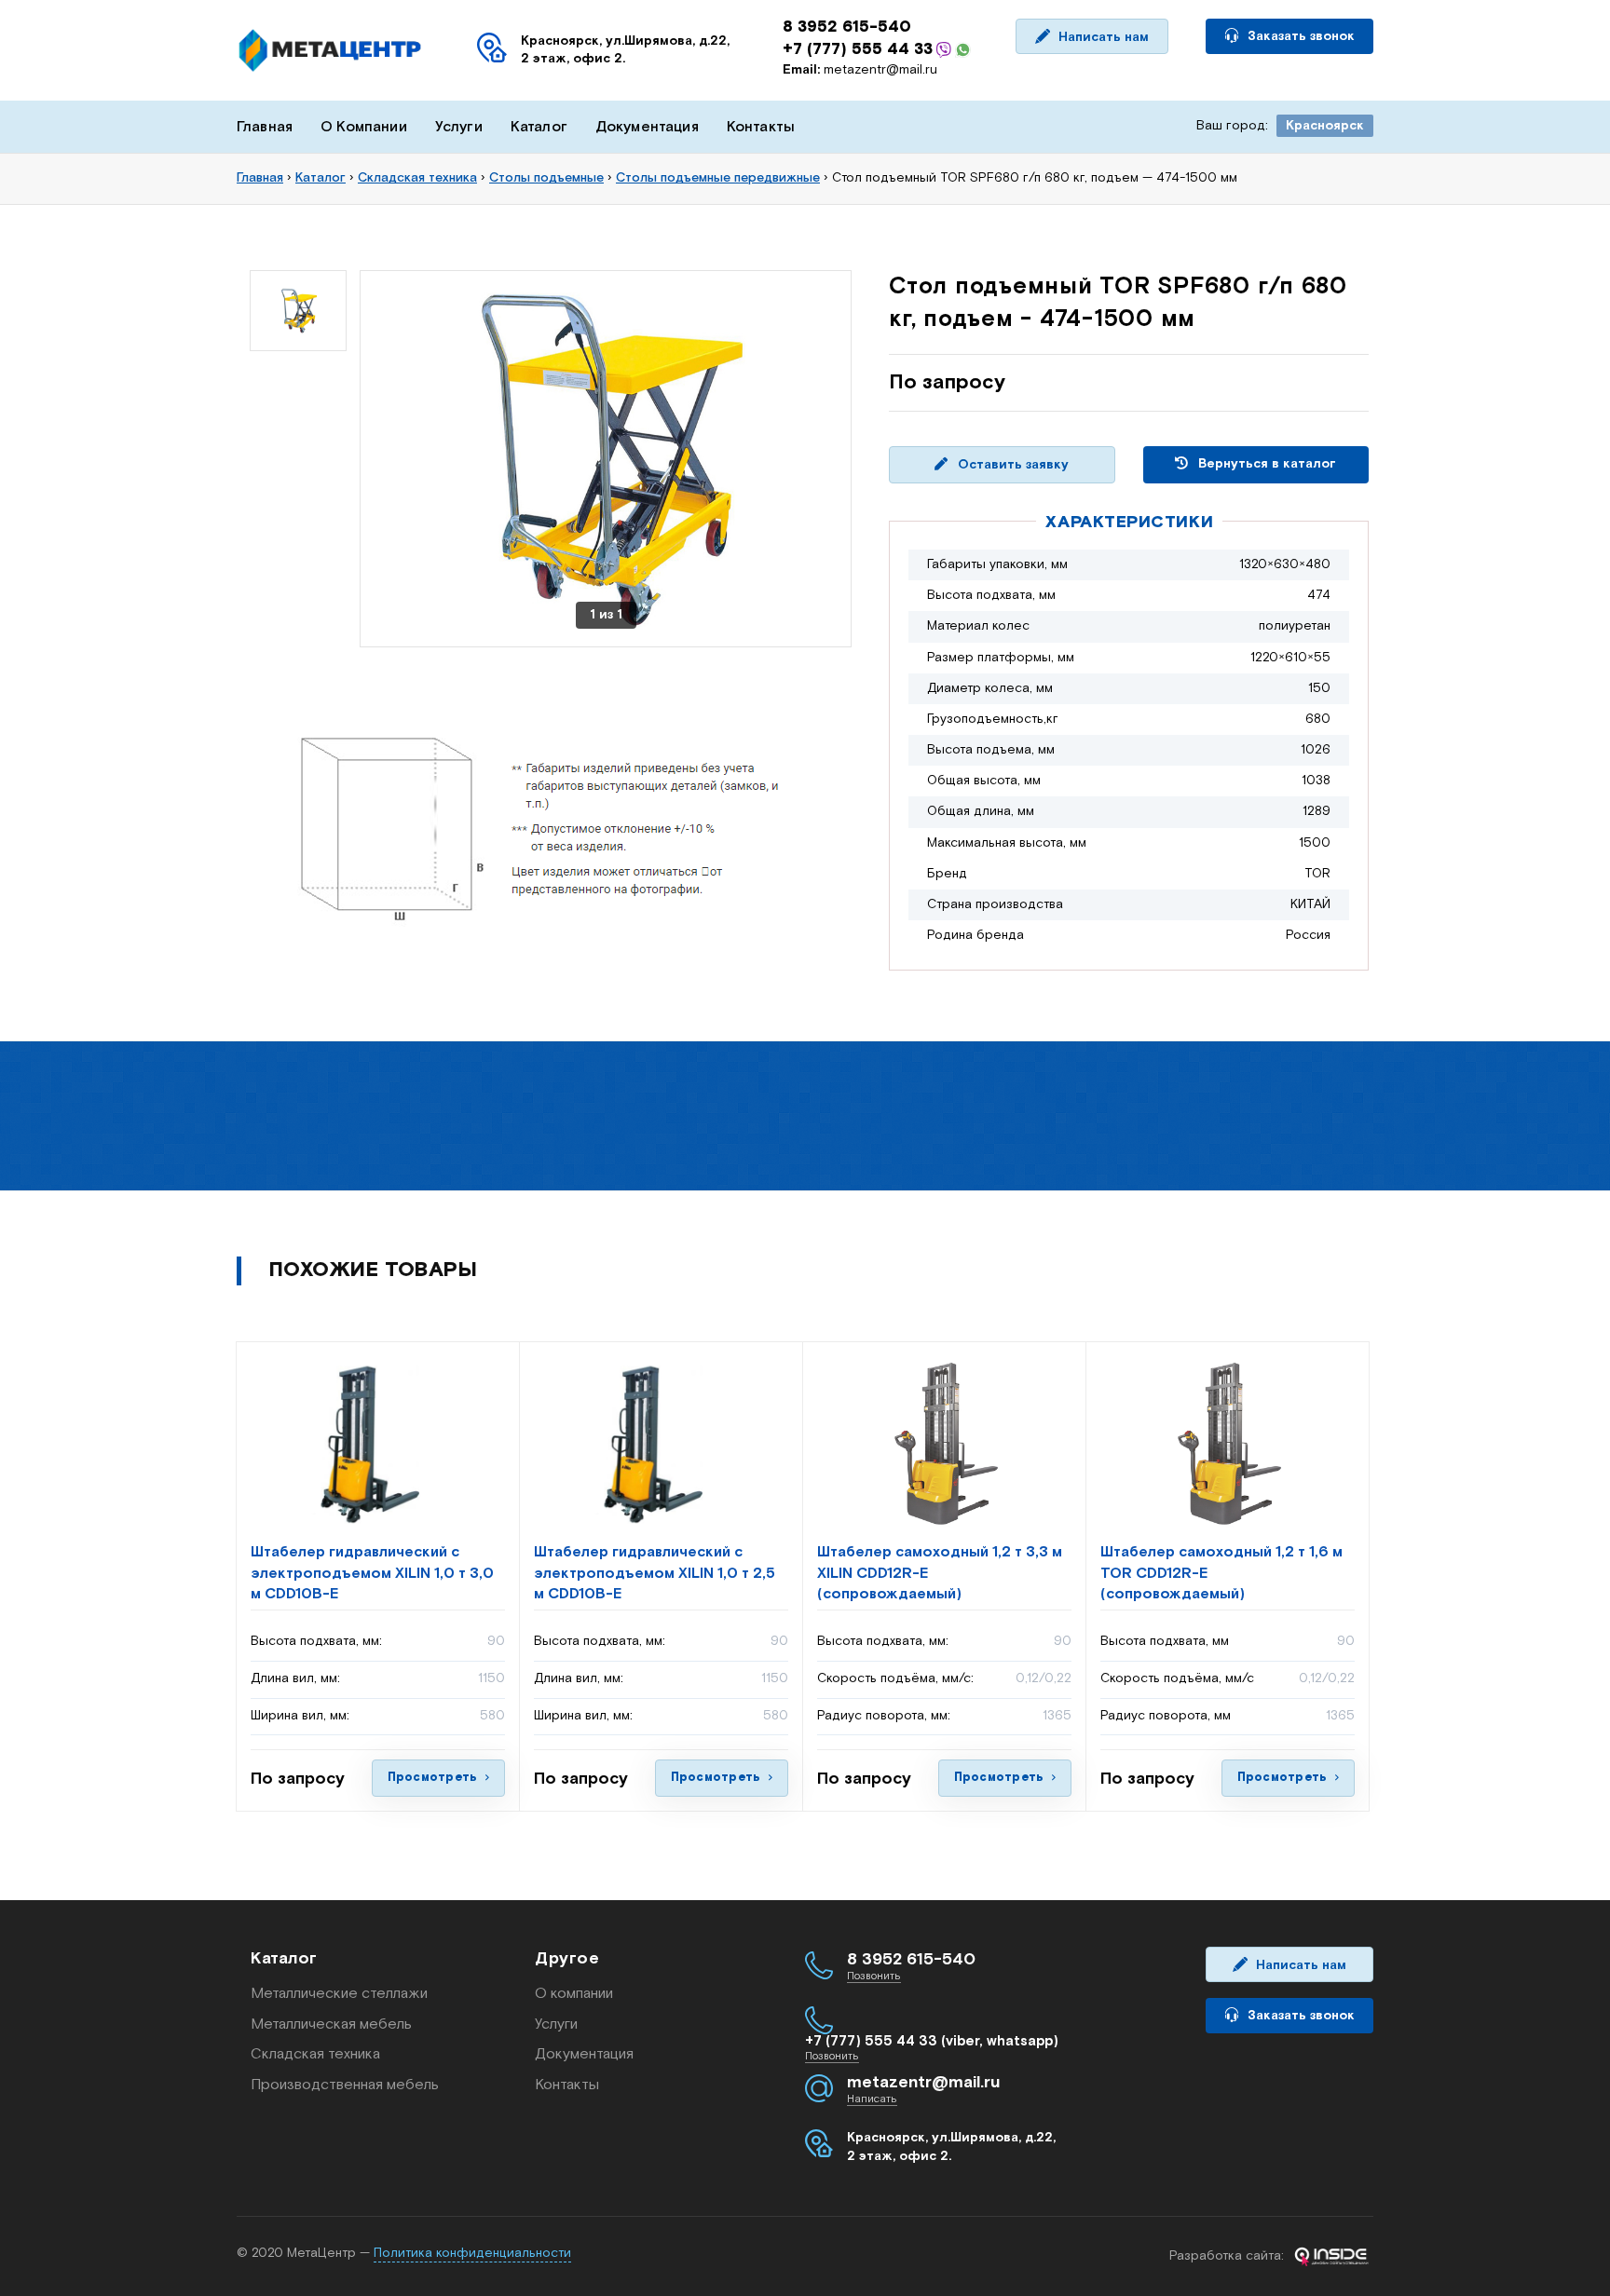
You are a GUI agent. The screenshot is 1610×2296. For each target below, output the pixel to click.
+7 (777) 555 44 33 (858, 49)
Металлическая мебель (331, 2024)
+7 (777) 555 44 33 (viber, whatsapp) (932, 2041)
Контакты (761, 127)
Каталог (539, 127)
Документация (647, 127)
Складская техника (315, 2054)
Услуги (459, 127)
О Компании (364, 127)
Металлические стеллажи (339, 1994)
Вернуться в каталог (1265, 464)
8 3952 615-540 (847, 27)
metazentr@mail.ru (860, 70)
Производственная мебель (345, 2085)
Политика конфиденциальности (472, 2253)
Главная (265, 127)
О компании (574, 1994)
